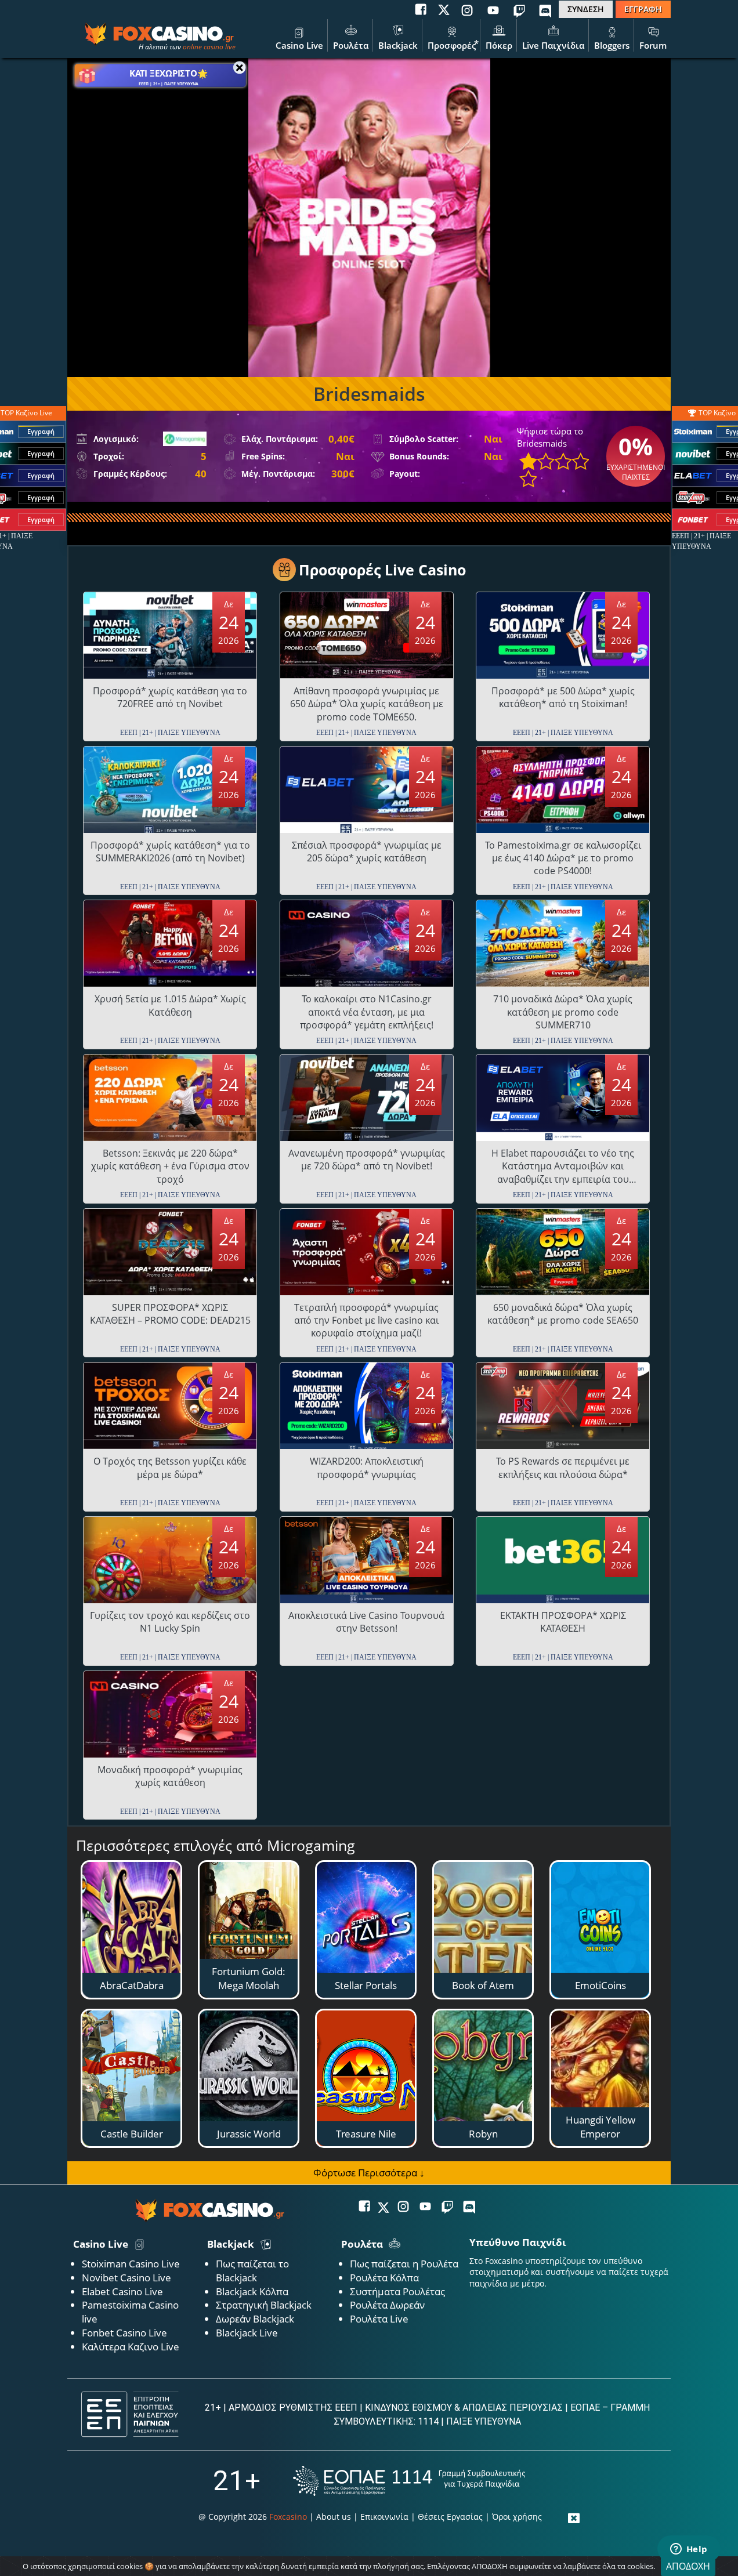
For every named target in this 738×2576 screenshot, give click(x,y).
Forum (653, 45)
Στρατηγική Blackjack (264, 2305)
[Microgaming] (185, 439)
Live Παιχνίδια (553, 45)
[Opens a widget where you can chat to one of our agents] (689, 2550)
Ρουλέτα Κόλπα (384, 2278)
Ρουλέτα (351, 45)
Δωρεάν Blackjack (255, 2319)
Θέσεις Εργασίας (450, 2517)
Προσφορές (452, 45)
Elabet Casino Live (122, 2291)
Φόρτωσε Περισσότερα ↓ (369, 2173)
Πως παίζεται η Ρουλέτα (404, 2264)
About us (334, 2517)
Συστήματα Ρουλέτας (397, 2291)
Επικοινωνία (384, 2517)
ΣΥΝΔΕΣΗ (586, 9)
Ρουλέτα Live (379, 2319)
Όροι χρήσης (517, 2517)
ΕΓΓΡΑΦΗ (643, 9)
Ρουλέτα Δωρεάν (387, 2305)
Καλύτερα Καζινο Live (131, 2347)
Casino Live (299, 45)
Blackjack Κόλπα (252, 2291)
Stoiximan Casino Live (131, 2264)
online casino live (209, 47)
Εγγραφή (41, 431)
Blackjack (398, 45)
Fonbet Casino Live (124, 2333)
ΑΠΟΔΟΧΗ (688, 2566)
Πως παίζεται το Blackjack (252, 2271)
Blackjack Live (247, 2333)
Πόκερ (499, 45)
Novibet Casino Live (126, 2278)
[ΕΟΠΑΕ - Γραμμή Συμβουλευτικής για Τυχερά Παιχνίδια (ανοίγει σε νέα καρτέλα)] (409, 2481)
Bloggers (612, 45)
